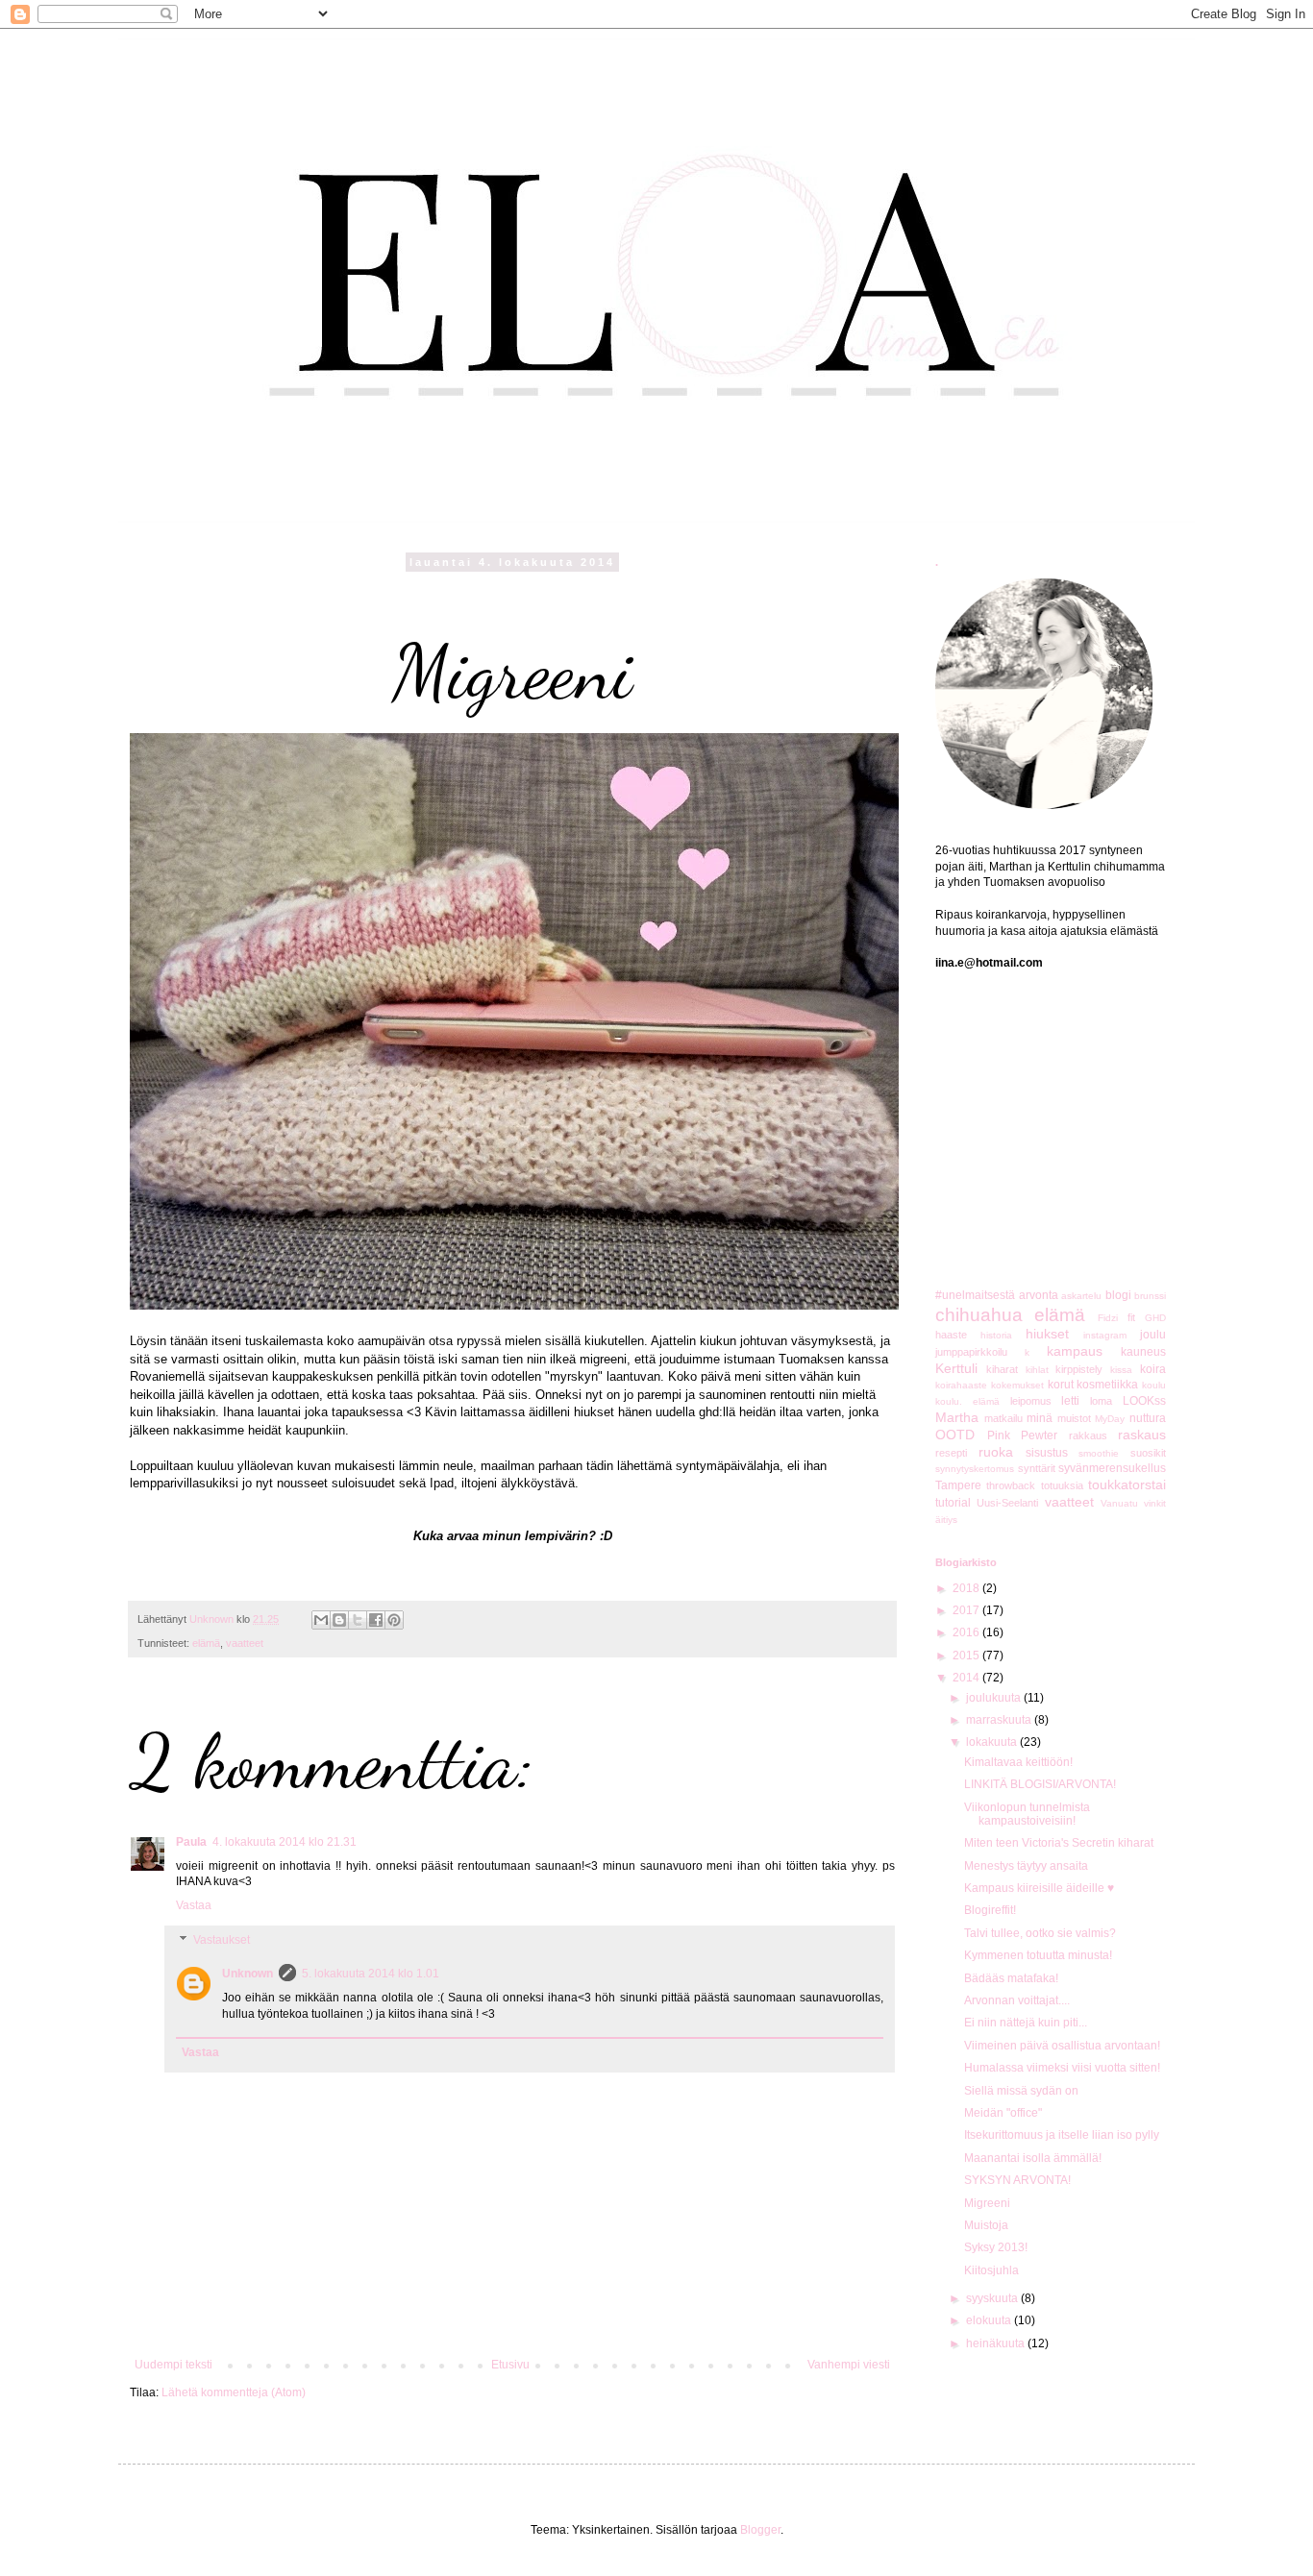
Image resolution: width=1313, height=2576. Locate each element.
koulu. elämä (967, 1401)
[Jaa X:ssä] (358, 1620)
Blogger (760, 2530)
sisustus (1047, 1453)
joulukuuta (995, 1698)
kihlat (1037, 1370)
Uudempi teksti (173, 2365)
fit (1131, 1317)
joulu (1153, 1335)
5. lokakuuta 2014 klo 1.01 (371, 1974)
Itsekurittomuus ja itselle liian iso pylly (1062, 2135)
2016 (967, 1632)
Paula (191, 1842)
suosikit (1148, 1453)
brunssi (1150, 1296)
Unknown (248, 1974)
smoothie (1099, 1453)
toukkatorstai (1127, 1484)
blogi (1118, 1295)
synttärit (1037, 1468)
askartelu (1081, 1296)
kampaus (1075, 1351)
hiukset (1047, 1334)
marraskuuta (1000, 1720)
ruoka (996, 1452)
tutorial (953, 1503)
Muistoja (986, 2225)
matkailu (1003, 1418)
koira (1153, 1369)
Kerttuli (956, 1368)
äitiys (946, 1520)
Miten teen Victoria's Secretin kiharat (1059, 1843)
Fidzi (1108, 1318)
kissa (1121, 1370)
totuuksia (1062, 1485)
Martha (957, 1417)
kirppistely (1079, 1369)
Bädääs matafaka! (1011, 1978)
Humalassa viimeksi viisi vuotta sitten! (1062, 2068)
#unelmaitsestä (975, 1295)
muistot (1074, 1418)
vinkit (1155, 1503)
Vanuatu (1119, 1503)
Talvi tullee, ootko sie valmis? (1040, 1933)
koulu (1154, 1385)
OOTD (955, 1435)
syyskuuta (993, 2298)
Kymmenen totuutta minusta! (1038, 1955)
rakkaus (1088, 1435)
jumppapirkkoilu (971, 1352)
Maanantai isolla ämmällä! (1033, 2158)
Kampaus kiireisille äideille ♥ (1039, 1888)
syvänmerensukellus (1112, 1468)
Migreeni (987, 2203)
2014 (967, 1678)
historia (996, 1335)
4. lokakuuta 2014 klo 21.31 (285, 1842)
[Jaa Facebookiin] (376, 1620)
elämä (206, 1643)
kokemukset (1017, 1385)
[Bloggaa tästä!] (339, 1620)
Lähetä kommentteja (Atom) (234, 2392)
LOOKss (1144, 1401)
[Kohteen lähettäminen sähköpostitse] (321, 1620)
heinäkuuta (997, 2343)
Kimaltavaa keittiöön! (1018, 1762)
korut (1061, 1385)
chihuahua (979, 1315)
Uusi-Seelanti (1007, 1503)
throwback (1011, 1485)
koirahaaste (961, 1385)
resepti (951, 1453)
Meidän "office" (1003, 2113)
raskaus (1142, 1435)
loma (1101, 1401)
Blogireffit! (990, 1910)
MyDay (1110, 1419)
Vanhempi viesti (849, 2365)
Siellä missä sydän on (1021, 2091)
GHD (1155, 1318)
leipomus (1031, 1401)
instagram (1105, 1335)
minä (1040, 1418)
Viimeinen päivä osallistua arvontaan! (1062, 2046)
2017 (967, 1610)
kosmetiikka (1107, 1385)
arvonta (1039, 1295)
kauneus (1143, 1352)
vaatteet (245, 1643)
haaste (951, 1335)
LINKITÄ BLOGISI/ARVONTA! (1040, 1784)
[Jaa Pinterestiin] (394, 1620)
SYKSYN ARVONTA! (1017, 2180)
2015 (967, 1656)
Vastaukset (222, 1940)
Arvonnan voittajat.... (1017, 2000)
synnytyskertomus (975, 1469)
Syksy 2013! (996, 2247)
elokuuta (990, 2320)
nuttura (1148, 1418)
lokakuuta (993, 1742)
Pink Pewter (1023, 1435)
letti (1070, 1401)
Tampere (958, 1485)
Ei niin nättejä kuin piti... (1026, 2023)
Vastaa (194, 1905)
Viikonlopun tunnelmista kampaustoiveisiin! (1027, 1814)
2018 (967, 1588)
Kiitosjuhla (991, 2270)
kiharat (1002, 1369)
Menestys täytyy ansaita (1026, 1866)
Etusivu (510, 2365)
